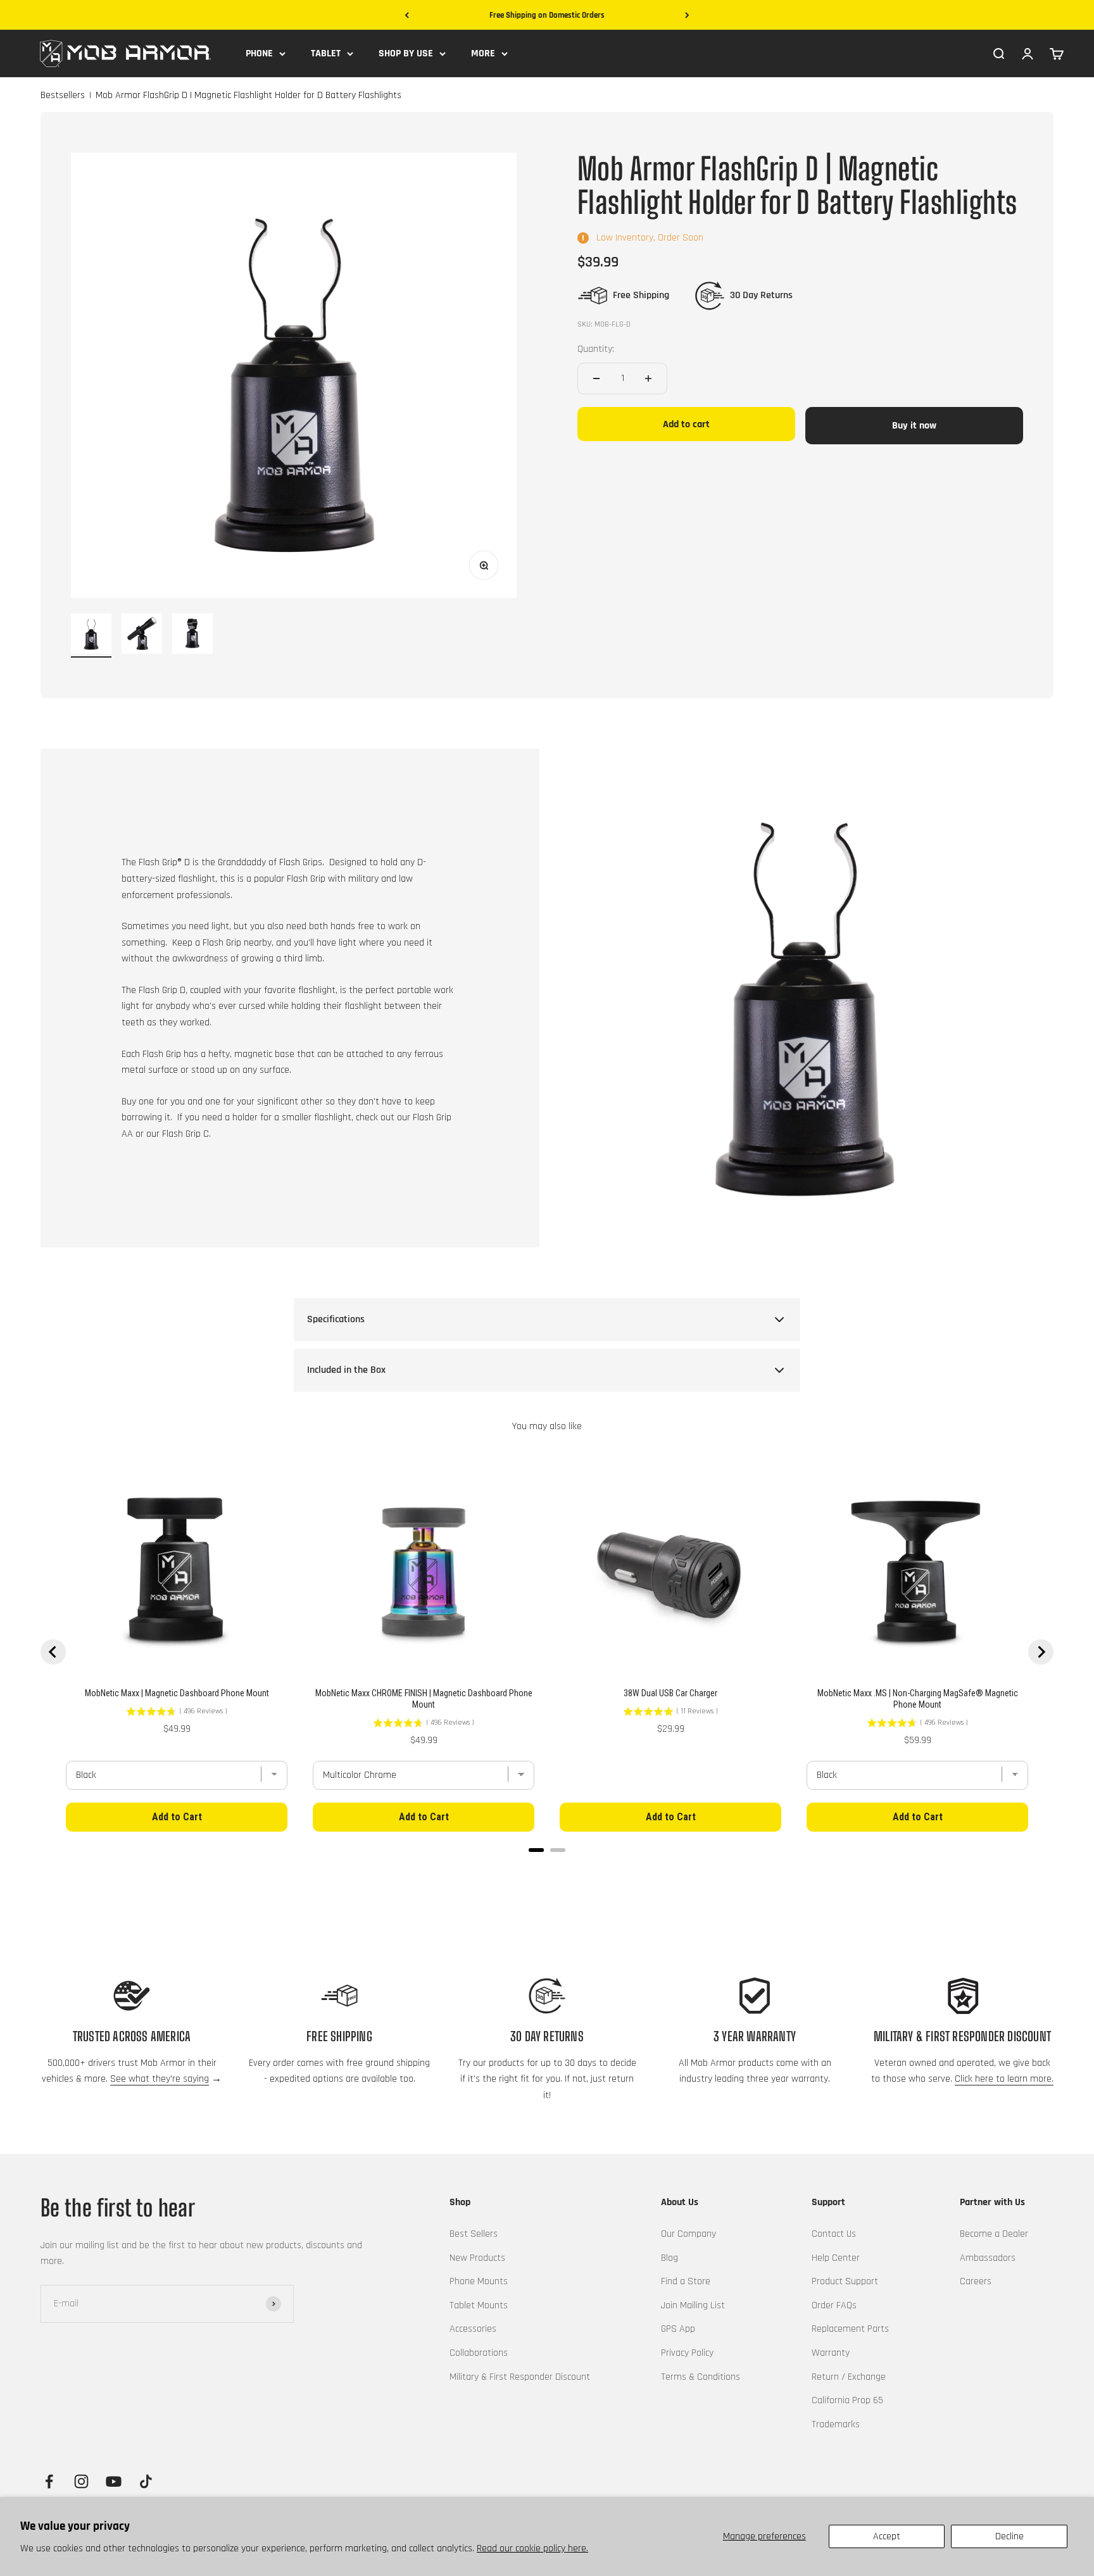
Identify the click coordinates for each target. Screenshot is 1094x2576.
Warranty (831, 2353)
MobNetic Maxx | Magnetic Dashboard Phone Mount (177, 1693)
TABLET (326, 53)
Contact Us (834, 2234)
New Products (477, 2258)
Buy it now (914, 426)
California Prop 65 (847, 2400)
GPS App (678, 2329)
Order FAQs (834, 2305)
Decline (1009, 2536)
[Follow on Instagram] (81, 2481)
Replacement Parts (850, 2329)
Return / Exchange (849, 2377)
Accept (887, 2536)
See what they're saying (160, 2079)
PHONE (259, 53)
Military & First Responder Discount (520, 2377)
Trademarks (836, 2424)
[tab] (536, 1850)
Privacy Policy (687, 2353)
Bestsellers (63, 96)
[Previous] (407, 16)
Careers (976, 2281)
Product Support (845, 2281)
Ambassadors (988, 2258)
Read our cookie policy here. (532, 2548)
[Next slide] (1041, 1652)
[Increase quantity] (648, 378)
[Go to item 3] (192, 635)
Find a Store (686, 2281)
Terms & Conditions (701, 2377)
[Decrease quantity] (596, 378)
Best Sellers (474, 2234)
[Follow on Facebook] (49, 2481)
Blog (670, 2258)
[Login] (1028, 53)
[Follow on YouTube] (114, 2481)
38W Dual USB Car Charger (670, 1693)
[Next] (687, 16)
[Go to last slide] (53, 1652)
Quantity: (596, 349)
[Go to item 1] (91, 635)
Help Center (836, 2258)
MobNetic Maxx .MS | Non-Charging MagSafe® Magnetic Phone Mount (918, 1699)
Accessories (473, 2329)
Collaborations (479, 2353)
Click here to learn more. (1004, 2079)
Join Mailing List (693, 2305)
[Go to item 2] (142, 635)
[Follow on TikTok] (146, 2481)
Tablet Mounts (479, 2305)
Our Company (688, 2234)
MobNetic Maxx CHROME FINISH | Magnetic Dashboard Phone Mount (424, 1699)
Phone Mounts (479, 2281)
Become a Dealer (994, 2234)
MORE (483, 53)
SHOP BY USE (406, 53)
